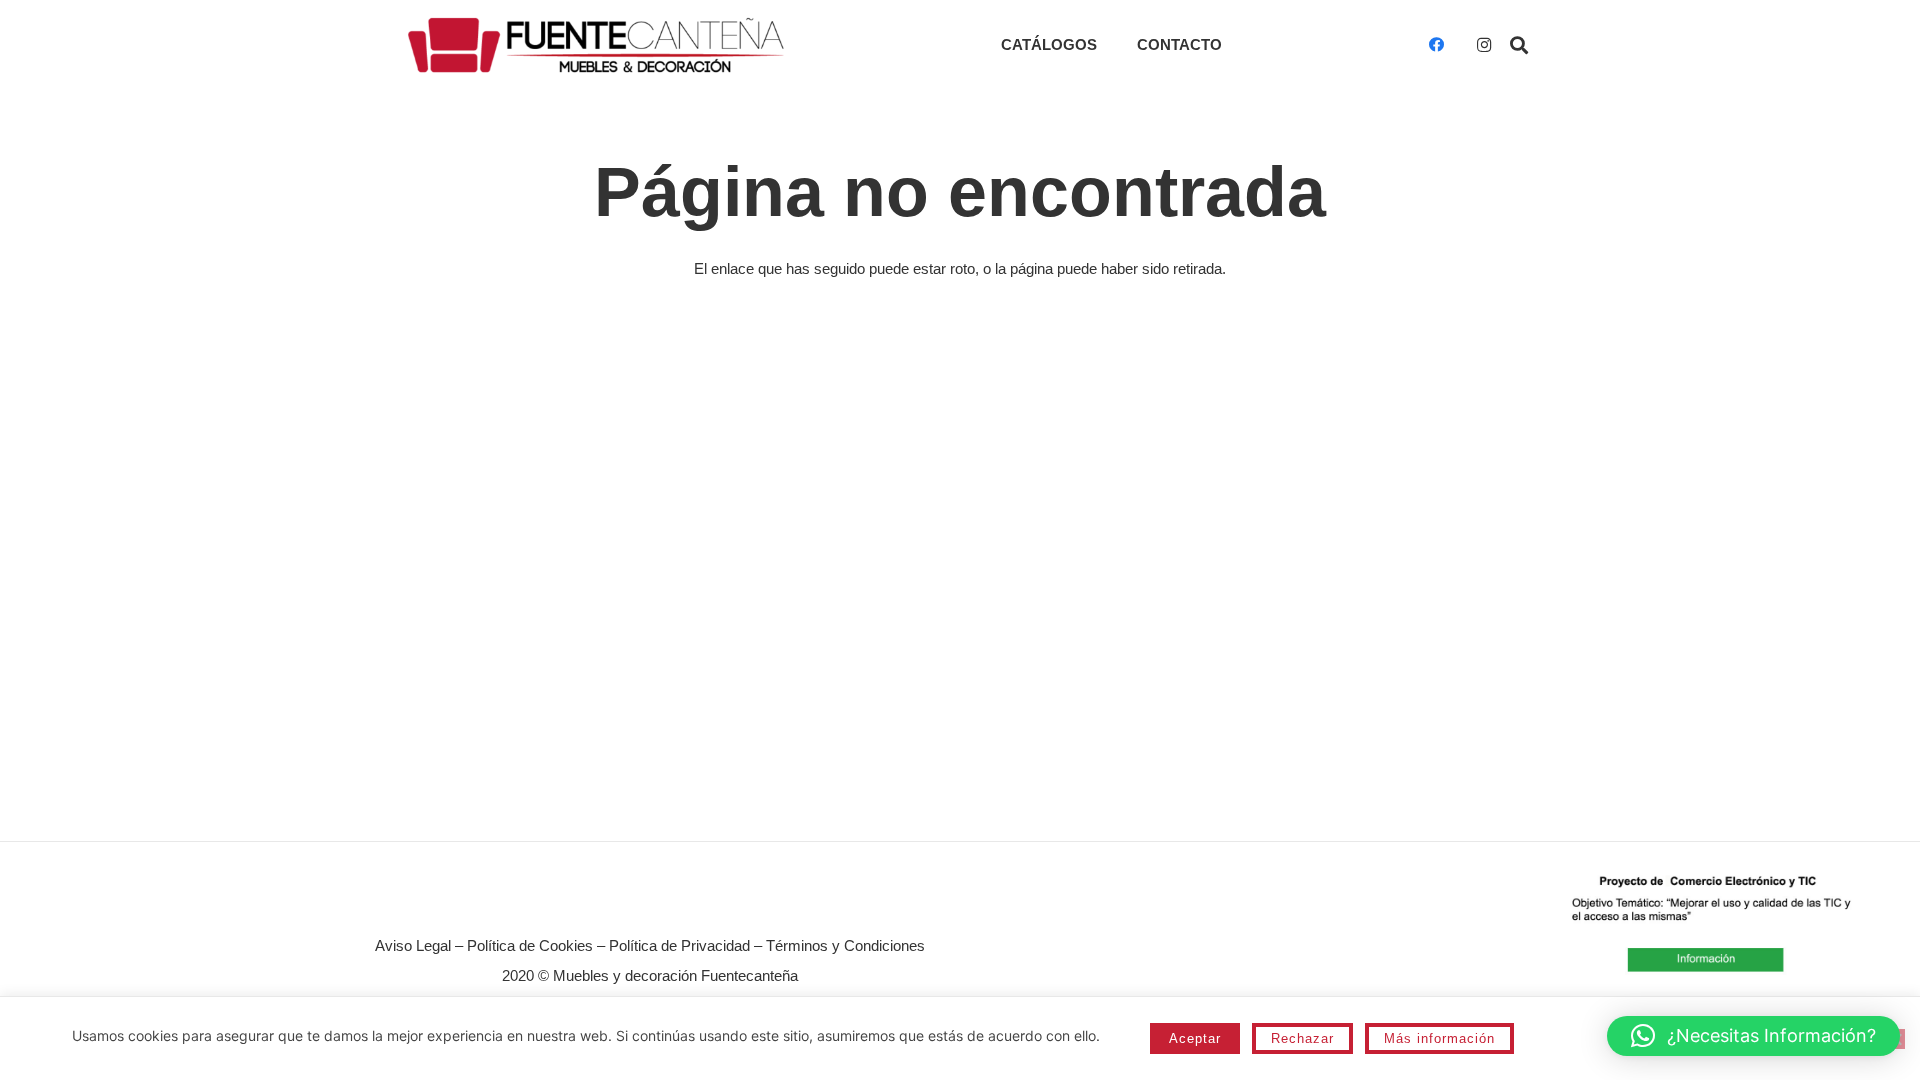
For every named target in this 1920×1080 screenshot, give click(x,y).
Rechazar (1302, 1038)
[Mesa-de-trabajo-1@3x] (596, 45)
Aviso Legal (413, 945)
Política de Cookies (530, 945)
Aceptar (1195, 1038)
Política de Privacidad (679, 945)
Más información (1439, 1038)
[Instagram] (1484, 45)
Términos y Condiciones (845, 945)
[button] (1519, 45)
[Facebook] (1436, 45)
